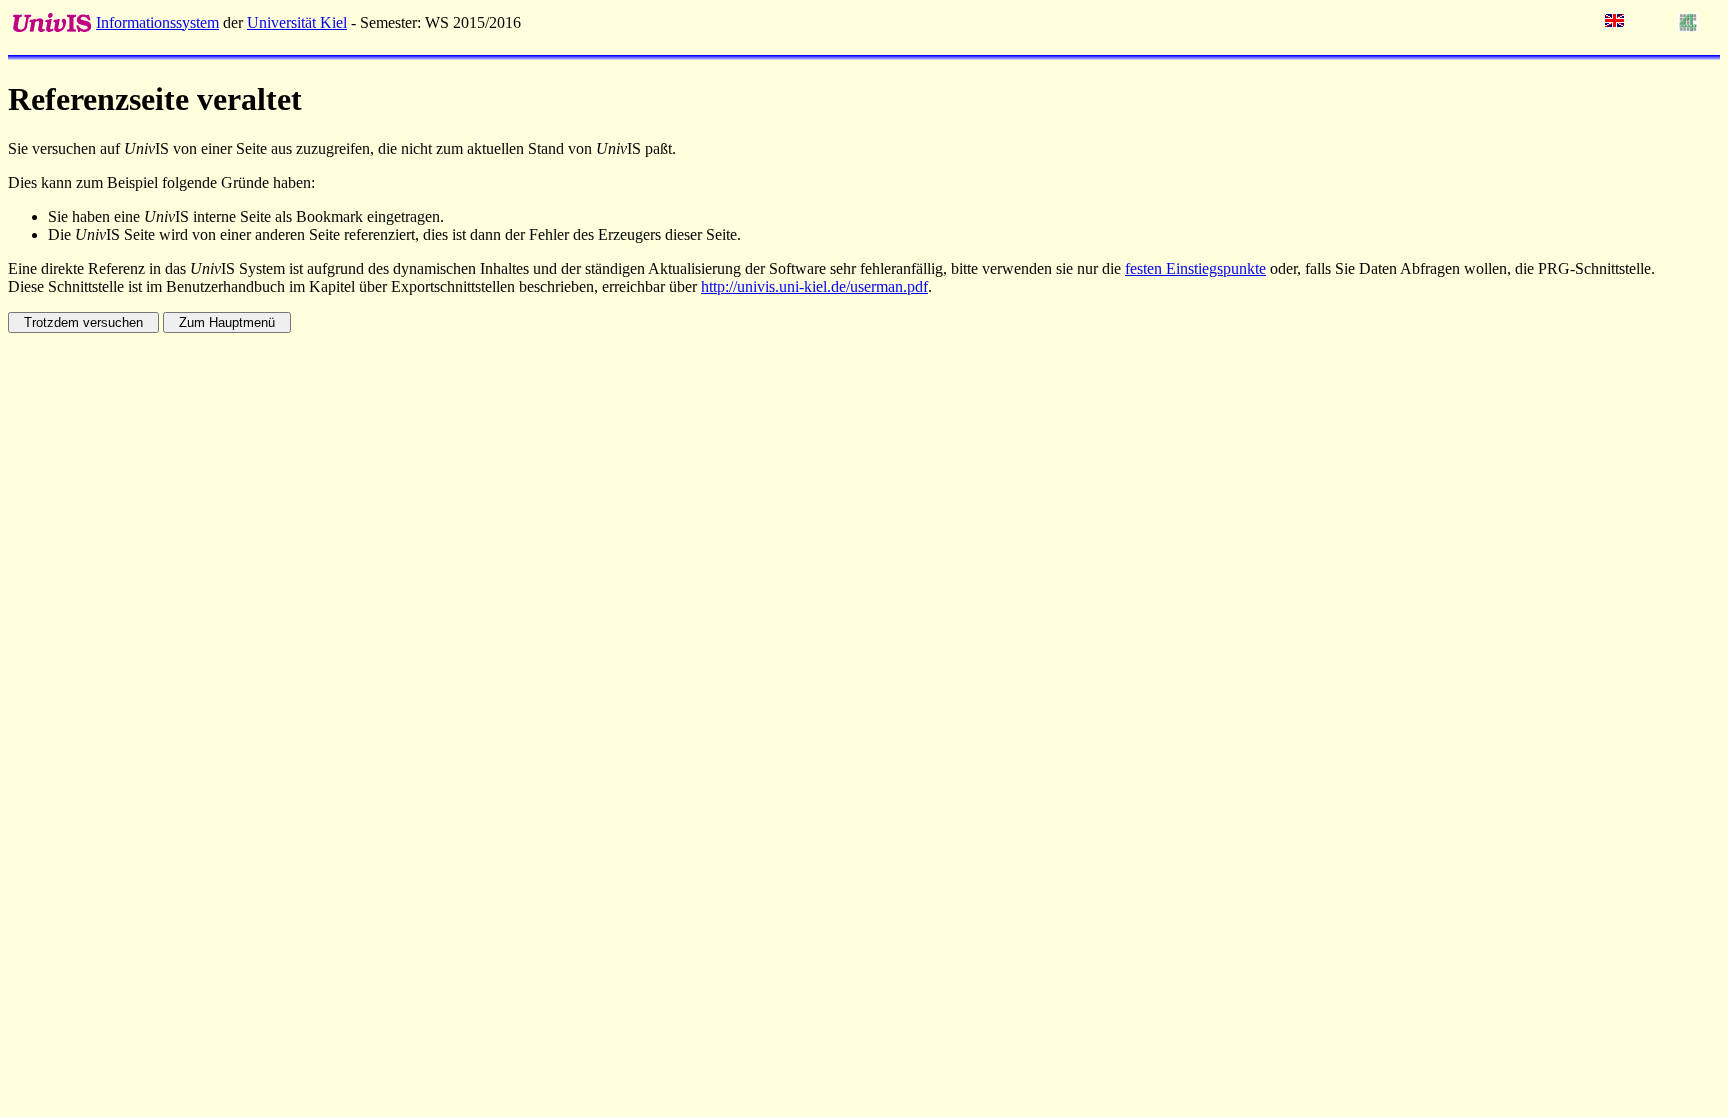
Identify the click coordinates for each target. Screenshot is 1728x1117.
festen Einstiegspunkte (1195, 268)
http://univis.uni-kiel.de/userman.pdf (814, 286)
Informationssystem (157, 22)
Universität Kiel (297, 22)
